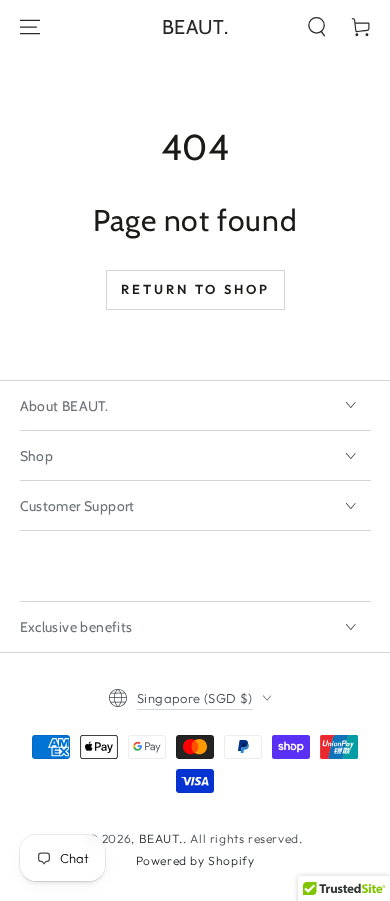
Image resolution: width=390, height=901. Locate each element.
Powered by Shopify (195, 860)
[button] (317, 27)
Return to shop (195, 289)
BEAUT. (161, 838)
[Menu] (30, 27)
